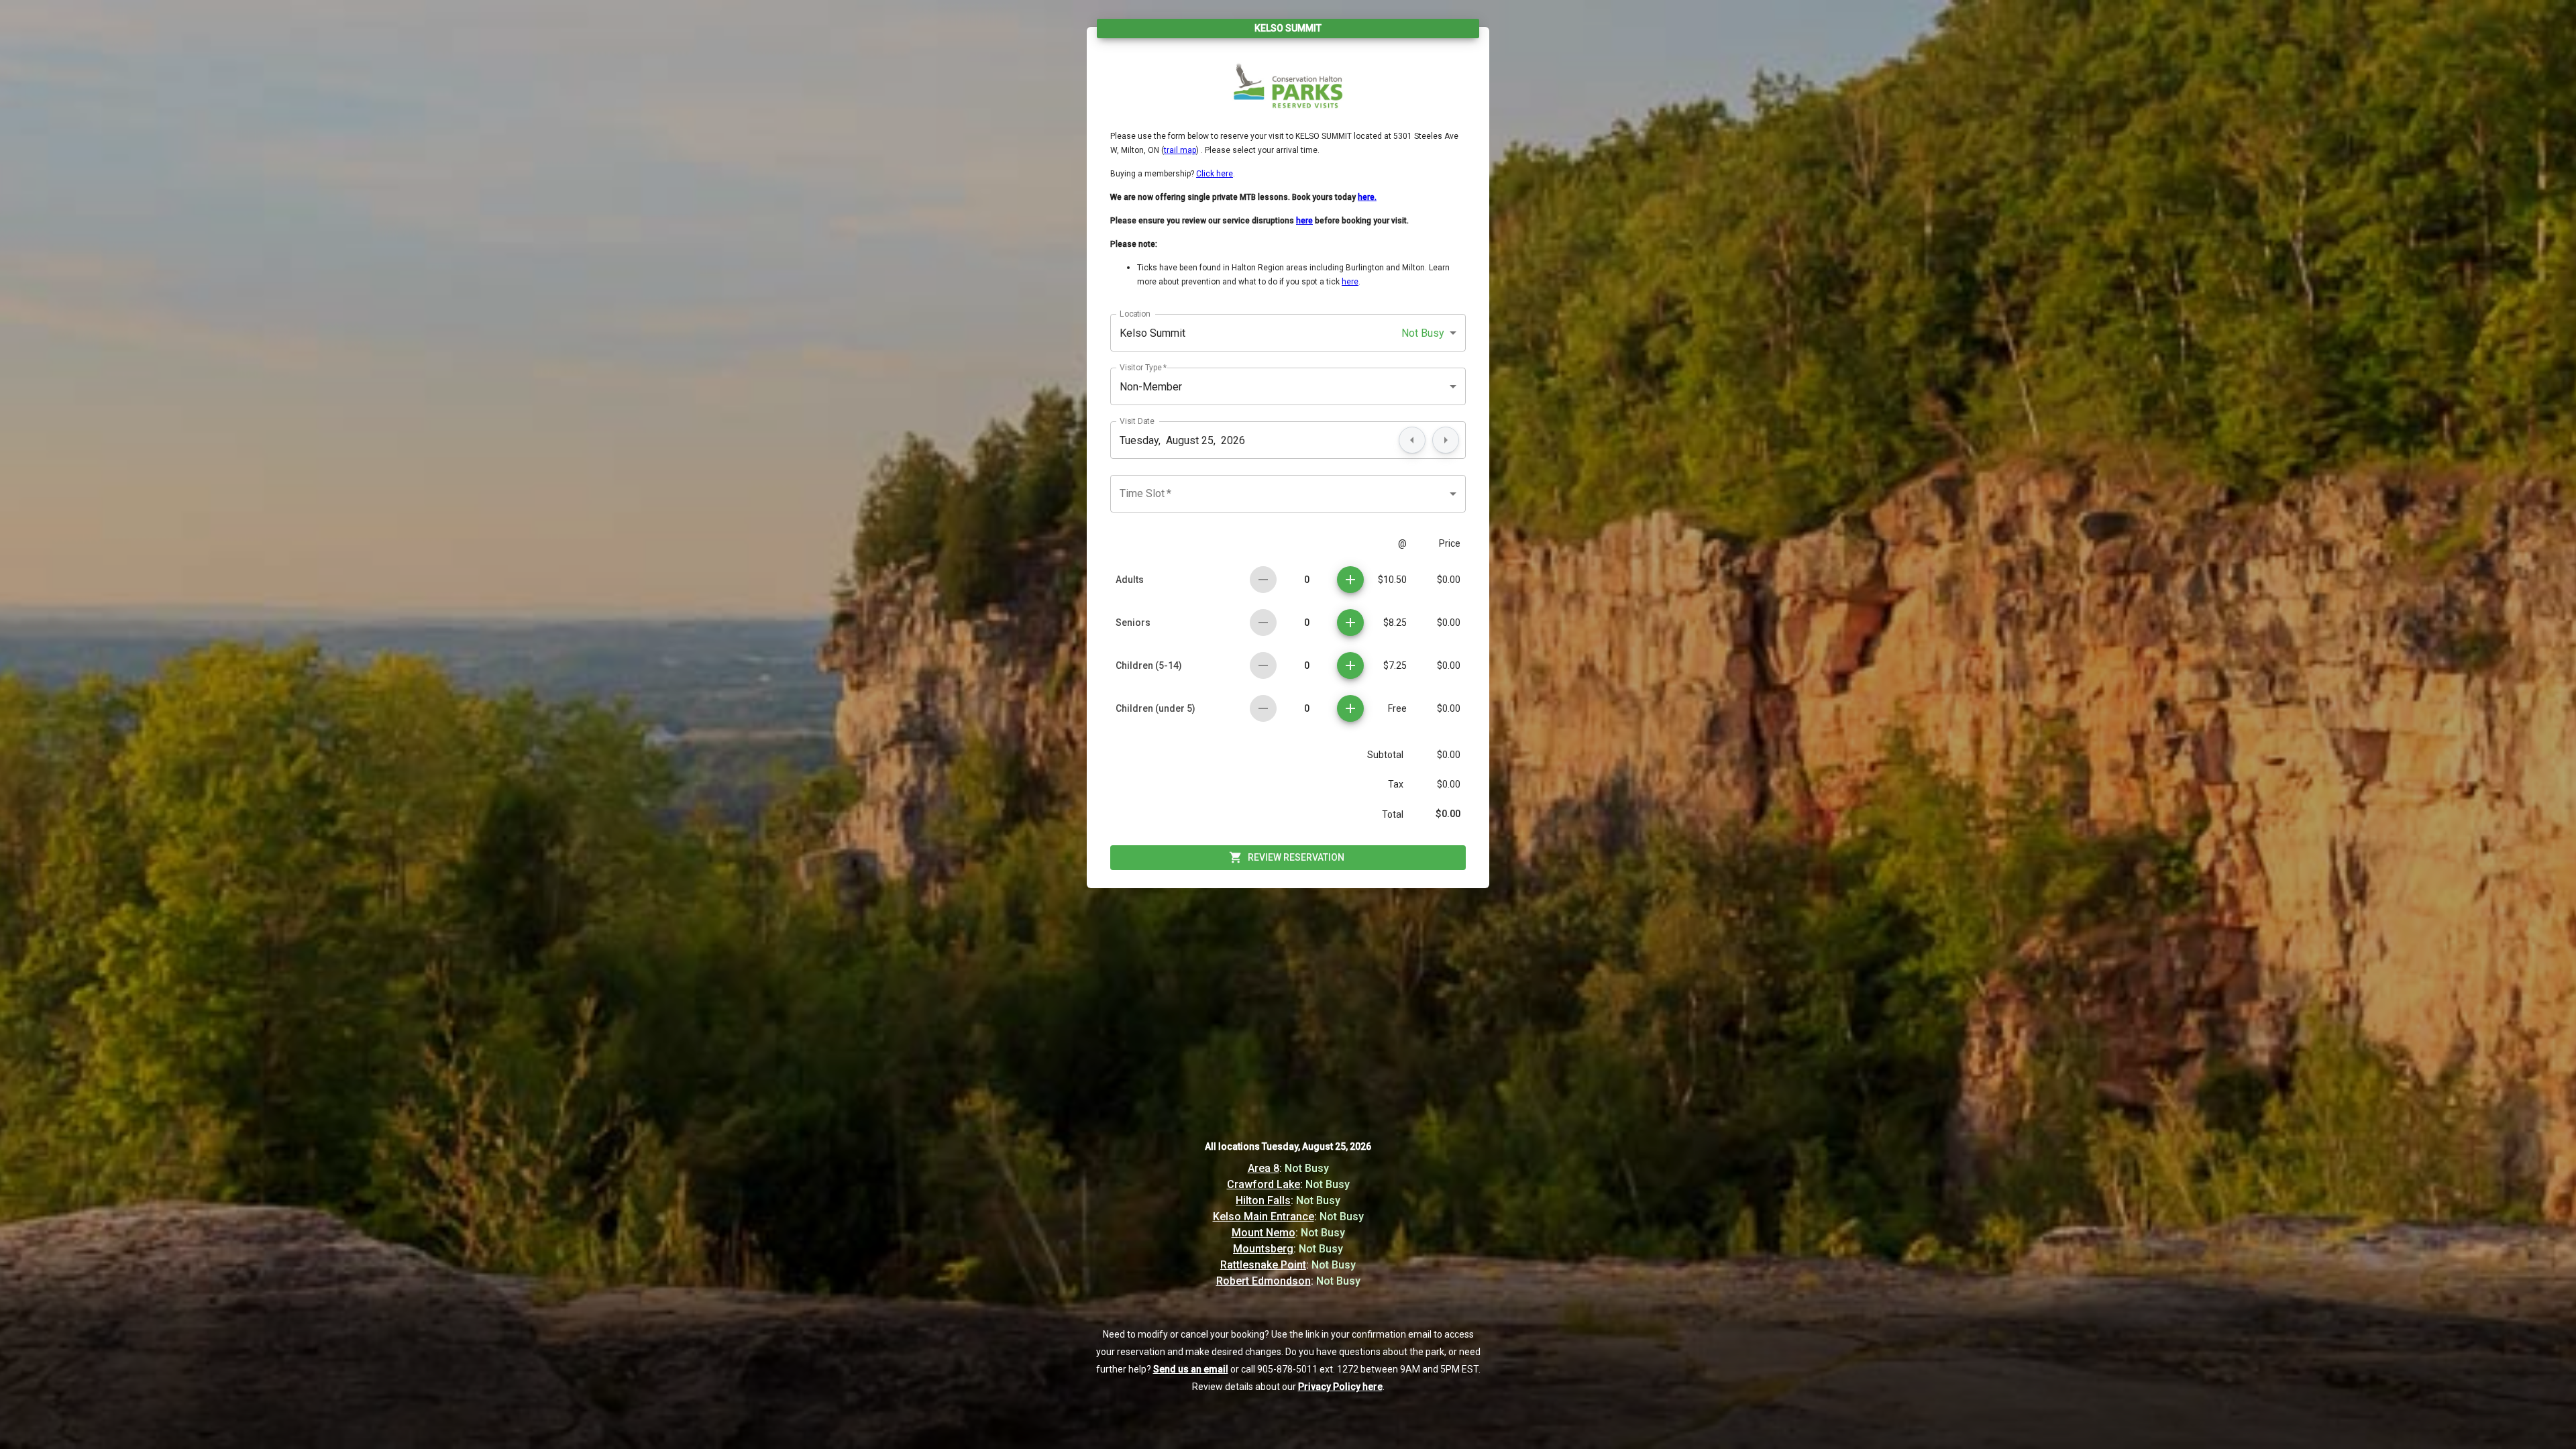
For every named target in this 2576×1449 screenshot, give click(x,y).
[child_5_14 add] (1350, 665)
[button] (1288, 333)
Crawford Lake (1264, 1184)
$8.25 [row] (1395, 623)
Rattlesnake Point (1263, 1265)
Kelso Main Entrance (1264, 1217)
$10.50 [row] (1392, 580)
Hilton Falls (1263, 1200)
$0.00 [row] (1449, 580)
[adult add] (1350, 580)
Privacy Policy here (1340, 1387)
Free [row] (1397, 708)
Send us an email (1191, 1369)
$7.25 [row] (1395, 665)
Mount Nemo (1264, 1233)
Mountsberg (1263, 1249)
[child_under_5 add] (1350, 708)
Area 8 (1264, 1168)
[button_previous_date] (1412, 440)
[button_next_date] (1446, 440)
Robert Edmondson (1264, 1281)
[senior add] (1350, 623)
